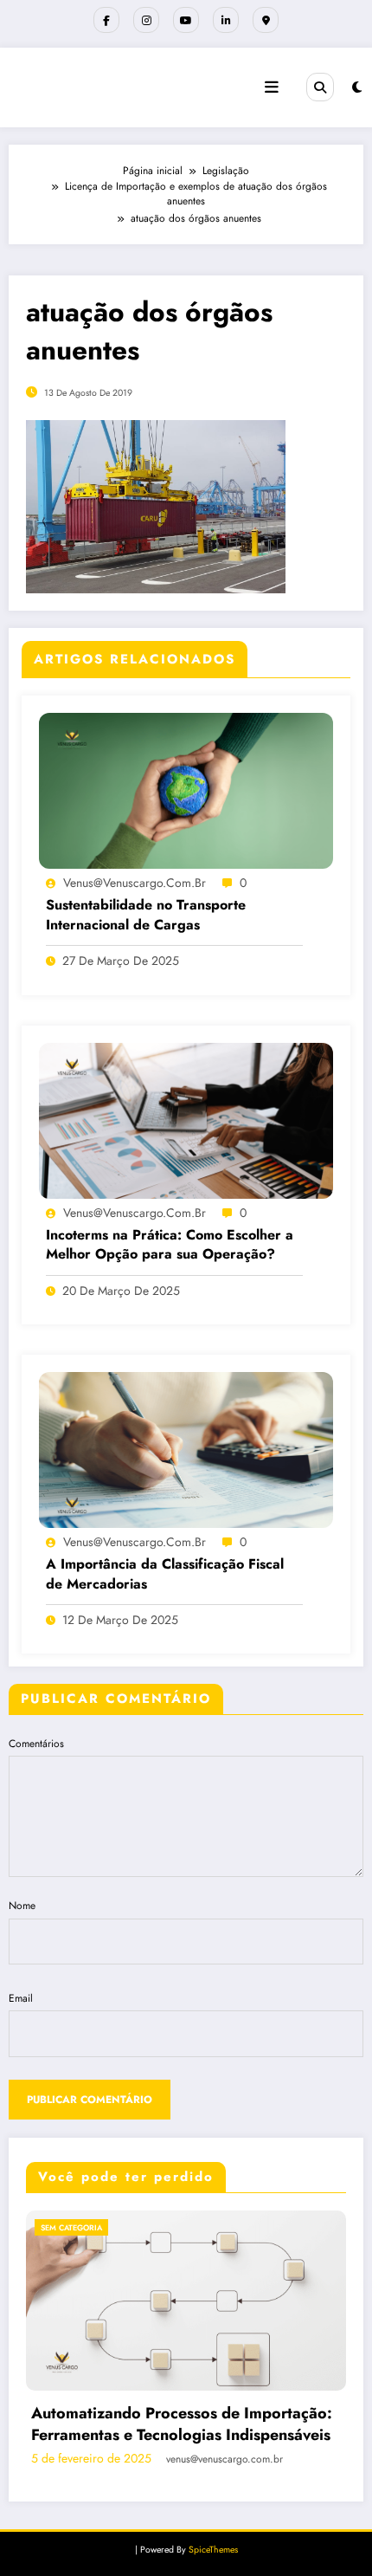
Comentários (36, 1744)
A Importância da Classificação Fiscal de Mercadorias (165, 1574)
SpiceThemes (213, 2550)
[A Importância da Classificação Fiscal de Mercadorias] (186, 1449)
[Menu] (272, 87)
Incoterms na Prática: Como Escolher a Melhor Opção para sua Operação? (170, 1245)
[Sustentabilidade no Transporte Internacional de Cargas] (186, 790)
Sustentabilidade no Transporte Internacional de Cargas (146, 915)
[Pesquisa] (320, 87)
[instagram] (146, 20)
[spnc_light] (357, 87)
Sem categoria (243, 2227)
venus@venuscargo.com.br (135, 883)
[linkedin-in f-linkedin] (226, 20)
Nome (22, 1906)
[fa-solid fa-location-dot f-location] (266, 20)
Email (21, 1998)
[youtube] (186, 20)
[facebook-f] (106, 20)
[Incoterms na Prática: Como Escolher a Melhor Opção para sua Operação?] (186, 1119)
